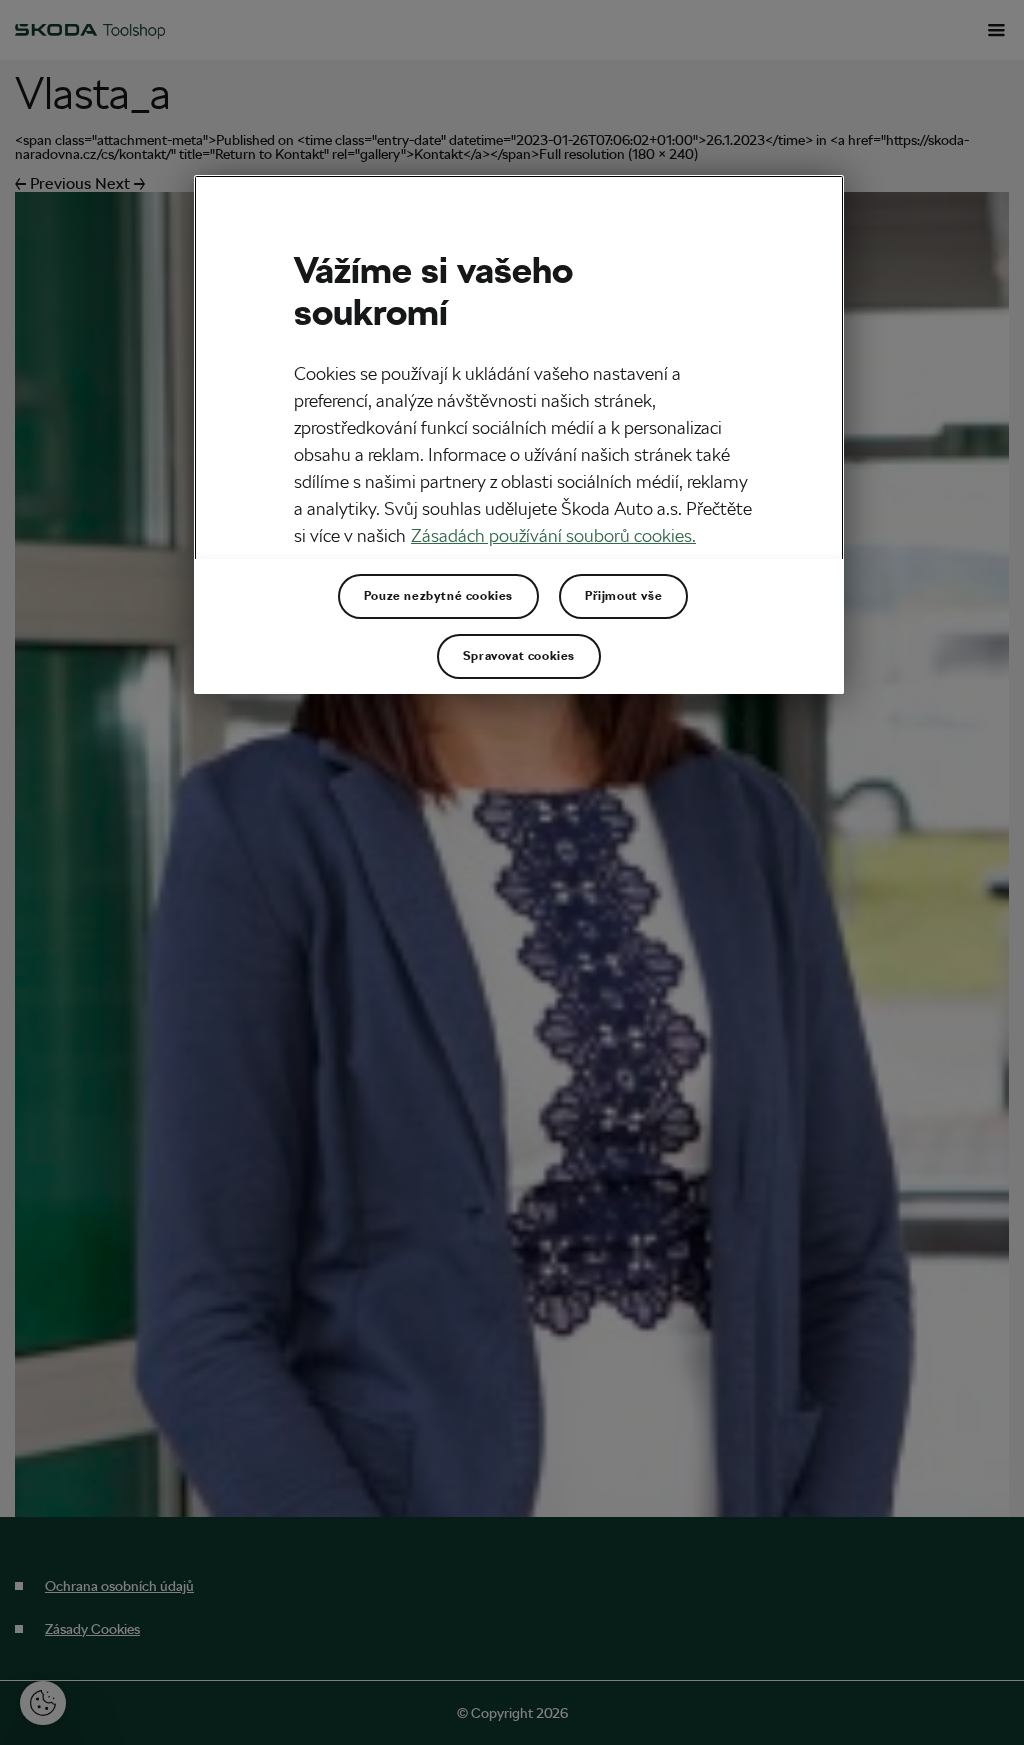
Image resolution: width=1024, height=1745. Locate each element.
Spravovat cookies (519, 656)
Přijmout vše (623, 596)
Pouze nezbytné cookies (438, 596)
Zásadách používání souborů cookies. (553, 535)
